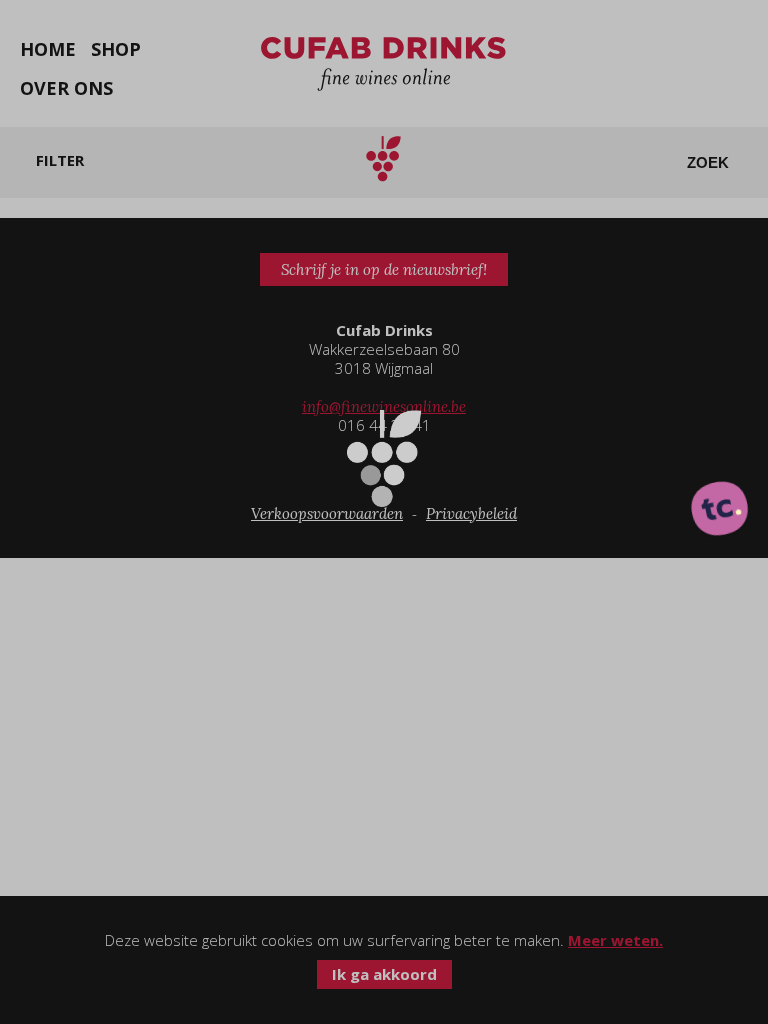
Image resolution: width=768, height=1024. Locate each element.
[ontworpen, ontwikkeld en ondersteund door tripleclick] (720, 510)
